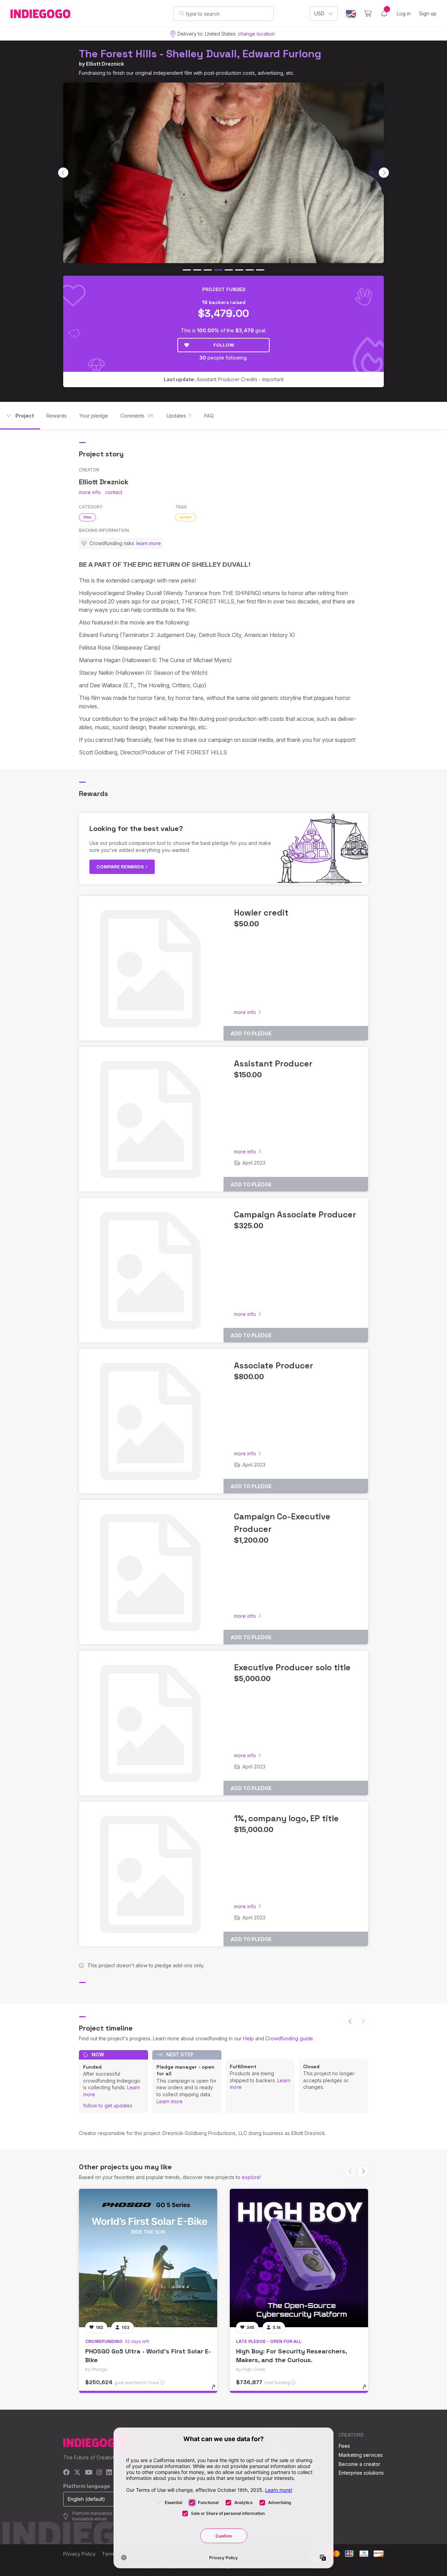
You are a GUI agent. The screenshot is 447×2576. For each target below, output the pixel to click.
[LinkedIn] (109, 2473)
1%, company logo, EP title (286, 1818)
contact (114, 492)
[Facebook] (67, 2473)
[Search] (182, 13)
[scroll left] (63, 173)
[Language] (351, 14)
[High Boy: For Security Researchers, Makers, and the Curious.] (299, 2258)
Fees (344, 2446)
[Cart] (368, 14)
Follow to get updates (108, 2105)
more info (90, 492)
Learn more (170, 2101)
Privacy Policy (79, 2554)
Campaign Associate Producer (295, 1214)
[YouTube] (89, 2473)
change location (256, 34)
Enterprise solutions (361, 2473)
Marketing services (361, 2455)
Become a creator (360, 2464)
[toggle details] (217, 2390)
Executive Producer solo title (292, 1667)
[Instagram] (99, 2473)
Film (87, 517)
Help (248, 2038)
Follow (224, 345)
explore (251, 2177)
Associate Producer (274, 1365)
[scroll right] (384, 173)
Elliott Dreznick (105, 64)
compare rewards (121, 867)
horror (186, 517)
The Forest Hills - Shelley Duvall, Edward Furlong (200, 54)
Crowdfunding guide (289, 2038)
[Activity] (384, 14)
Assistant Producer (273, 1063)
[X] (77, 2473)
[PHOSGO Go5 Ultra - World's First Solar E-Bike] (148, 2258)
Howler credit (261, 913)
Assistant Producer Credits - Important (224, 379)
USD (319, 13)
